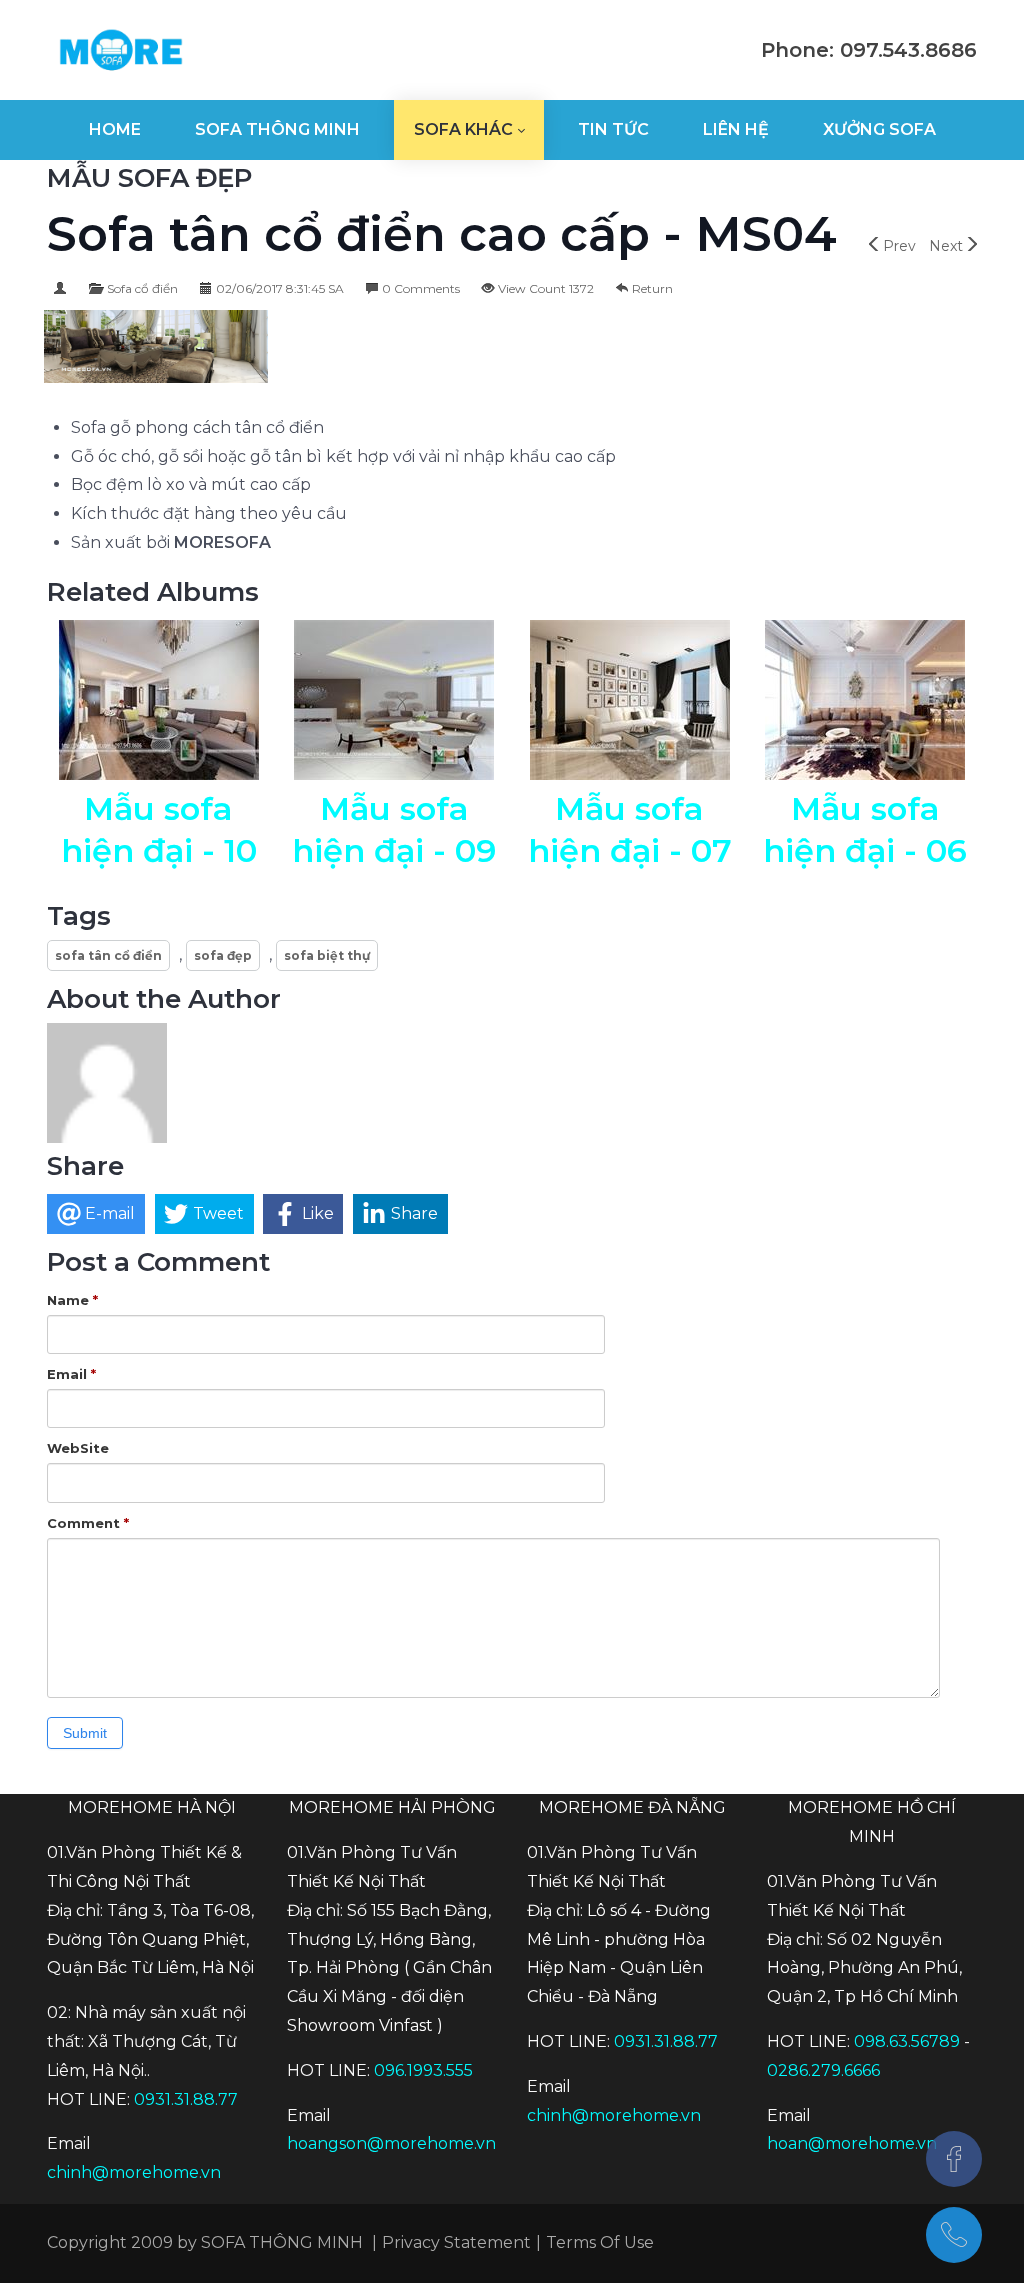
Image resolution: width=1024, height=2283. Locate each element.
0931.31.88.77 (186, 2099)
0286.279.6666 (823, 2070)
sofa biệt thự (327, 955)
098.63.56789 (907, 2041)
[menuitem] (115, 130)
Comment (88, 1523)
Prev (899, 246)
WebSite (78, 1448)
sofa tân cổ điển (108, 955)
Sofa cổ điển (142, 288)
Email (71, 1374)
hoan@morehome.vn (852, 2143)
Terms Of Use (600, 2242)
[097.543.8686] (954, 2235)
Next (946, 246)
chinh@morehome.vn (134, 2172)
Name (72, 1300)
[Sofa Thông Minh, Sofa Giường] (120, 50)
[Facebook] (954, 2159)
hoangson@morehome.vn (391, 2143)
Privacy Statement (456, 2242)
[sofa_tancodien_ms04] (156, 349)
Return (652, 288)
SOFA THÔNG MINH (282, 2242)
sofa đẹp (223, 955)
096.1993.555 (423, 2070)
